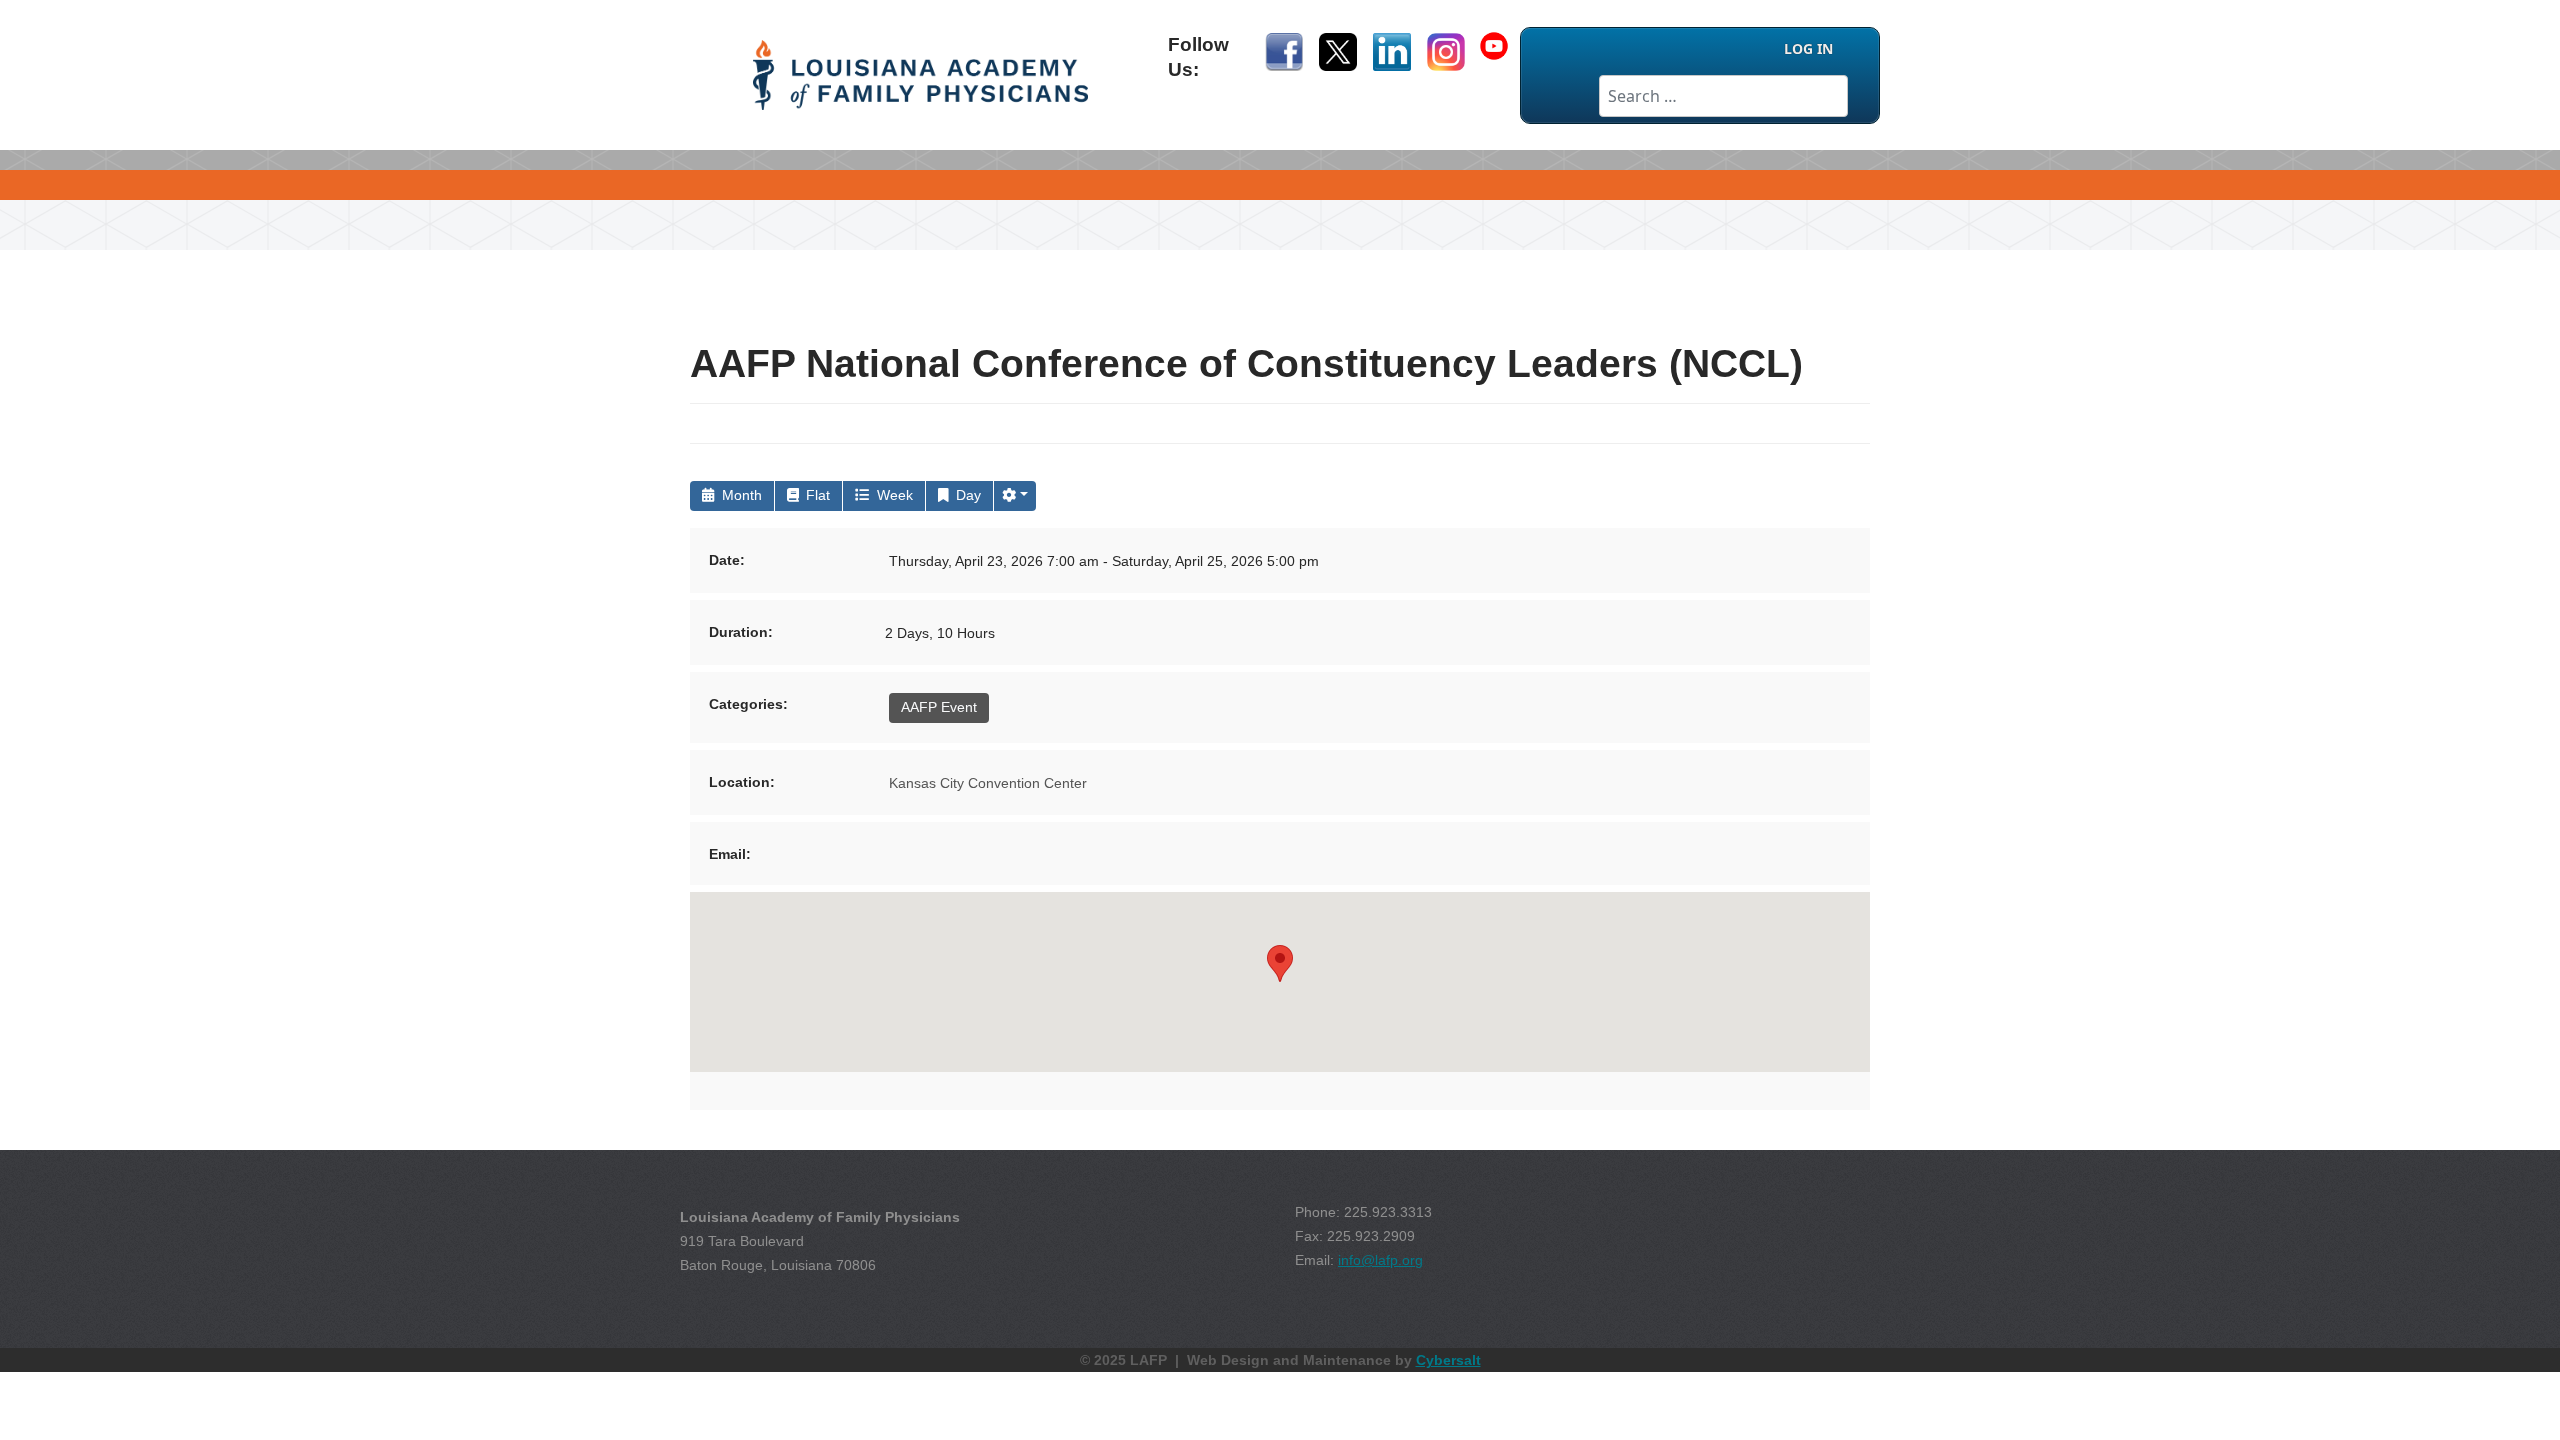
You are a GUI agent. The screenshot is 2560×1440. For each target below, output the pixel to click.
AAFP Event (939, 707)
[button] (1015, 496)
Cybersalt (1448, 1360)
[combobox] (1723, 96)
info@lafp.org (1380, 1260)
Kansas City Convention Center (988, 783)
